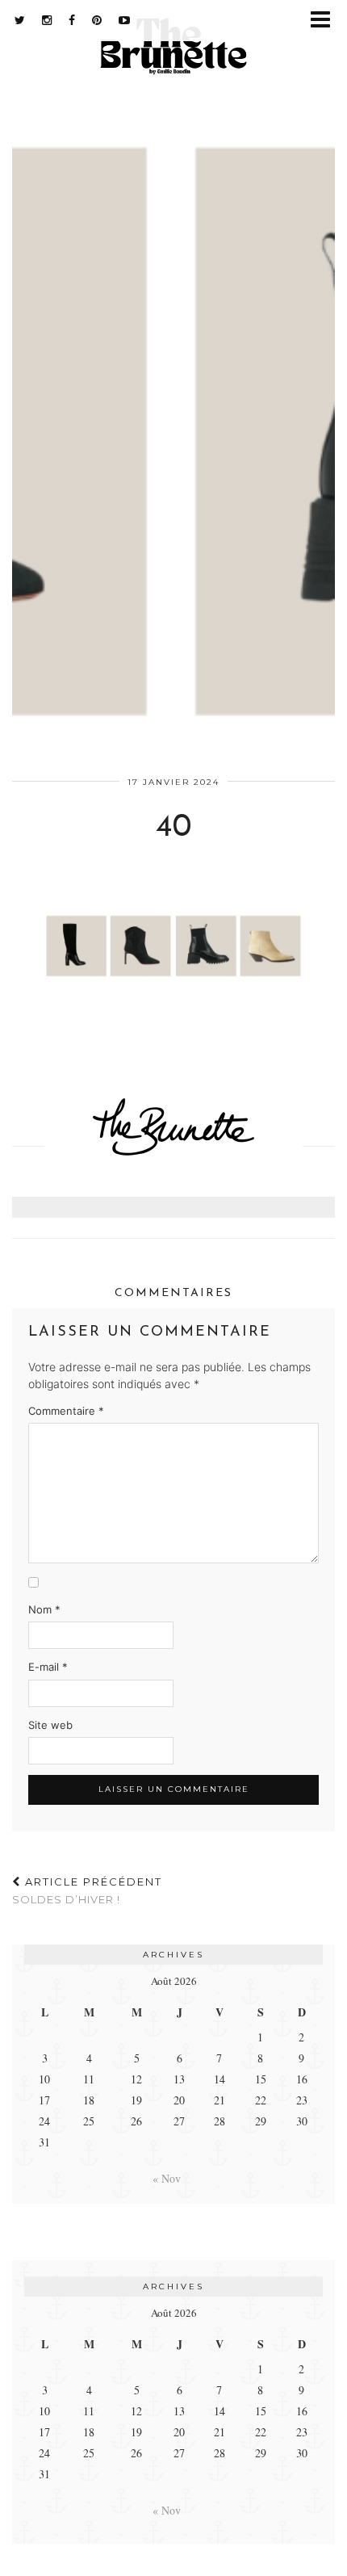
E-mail (48, 1667)
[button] (326, 21)
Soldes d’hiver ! (87, 1891)
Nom (44, 1609)
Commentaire (66, 1411)
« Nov (167, 2178)
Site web (50, 1725)
